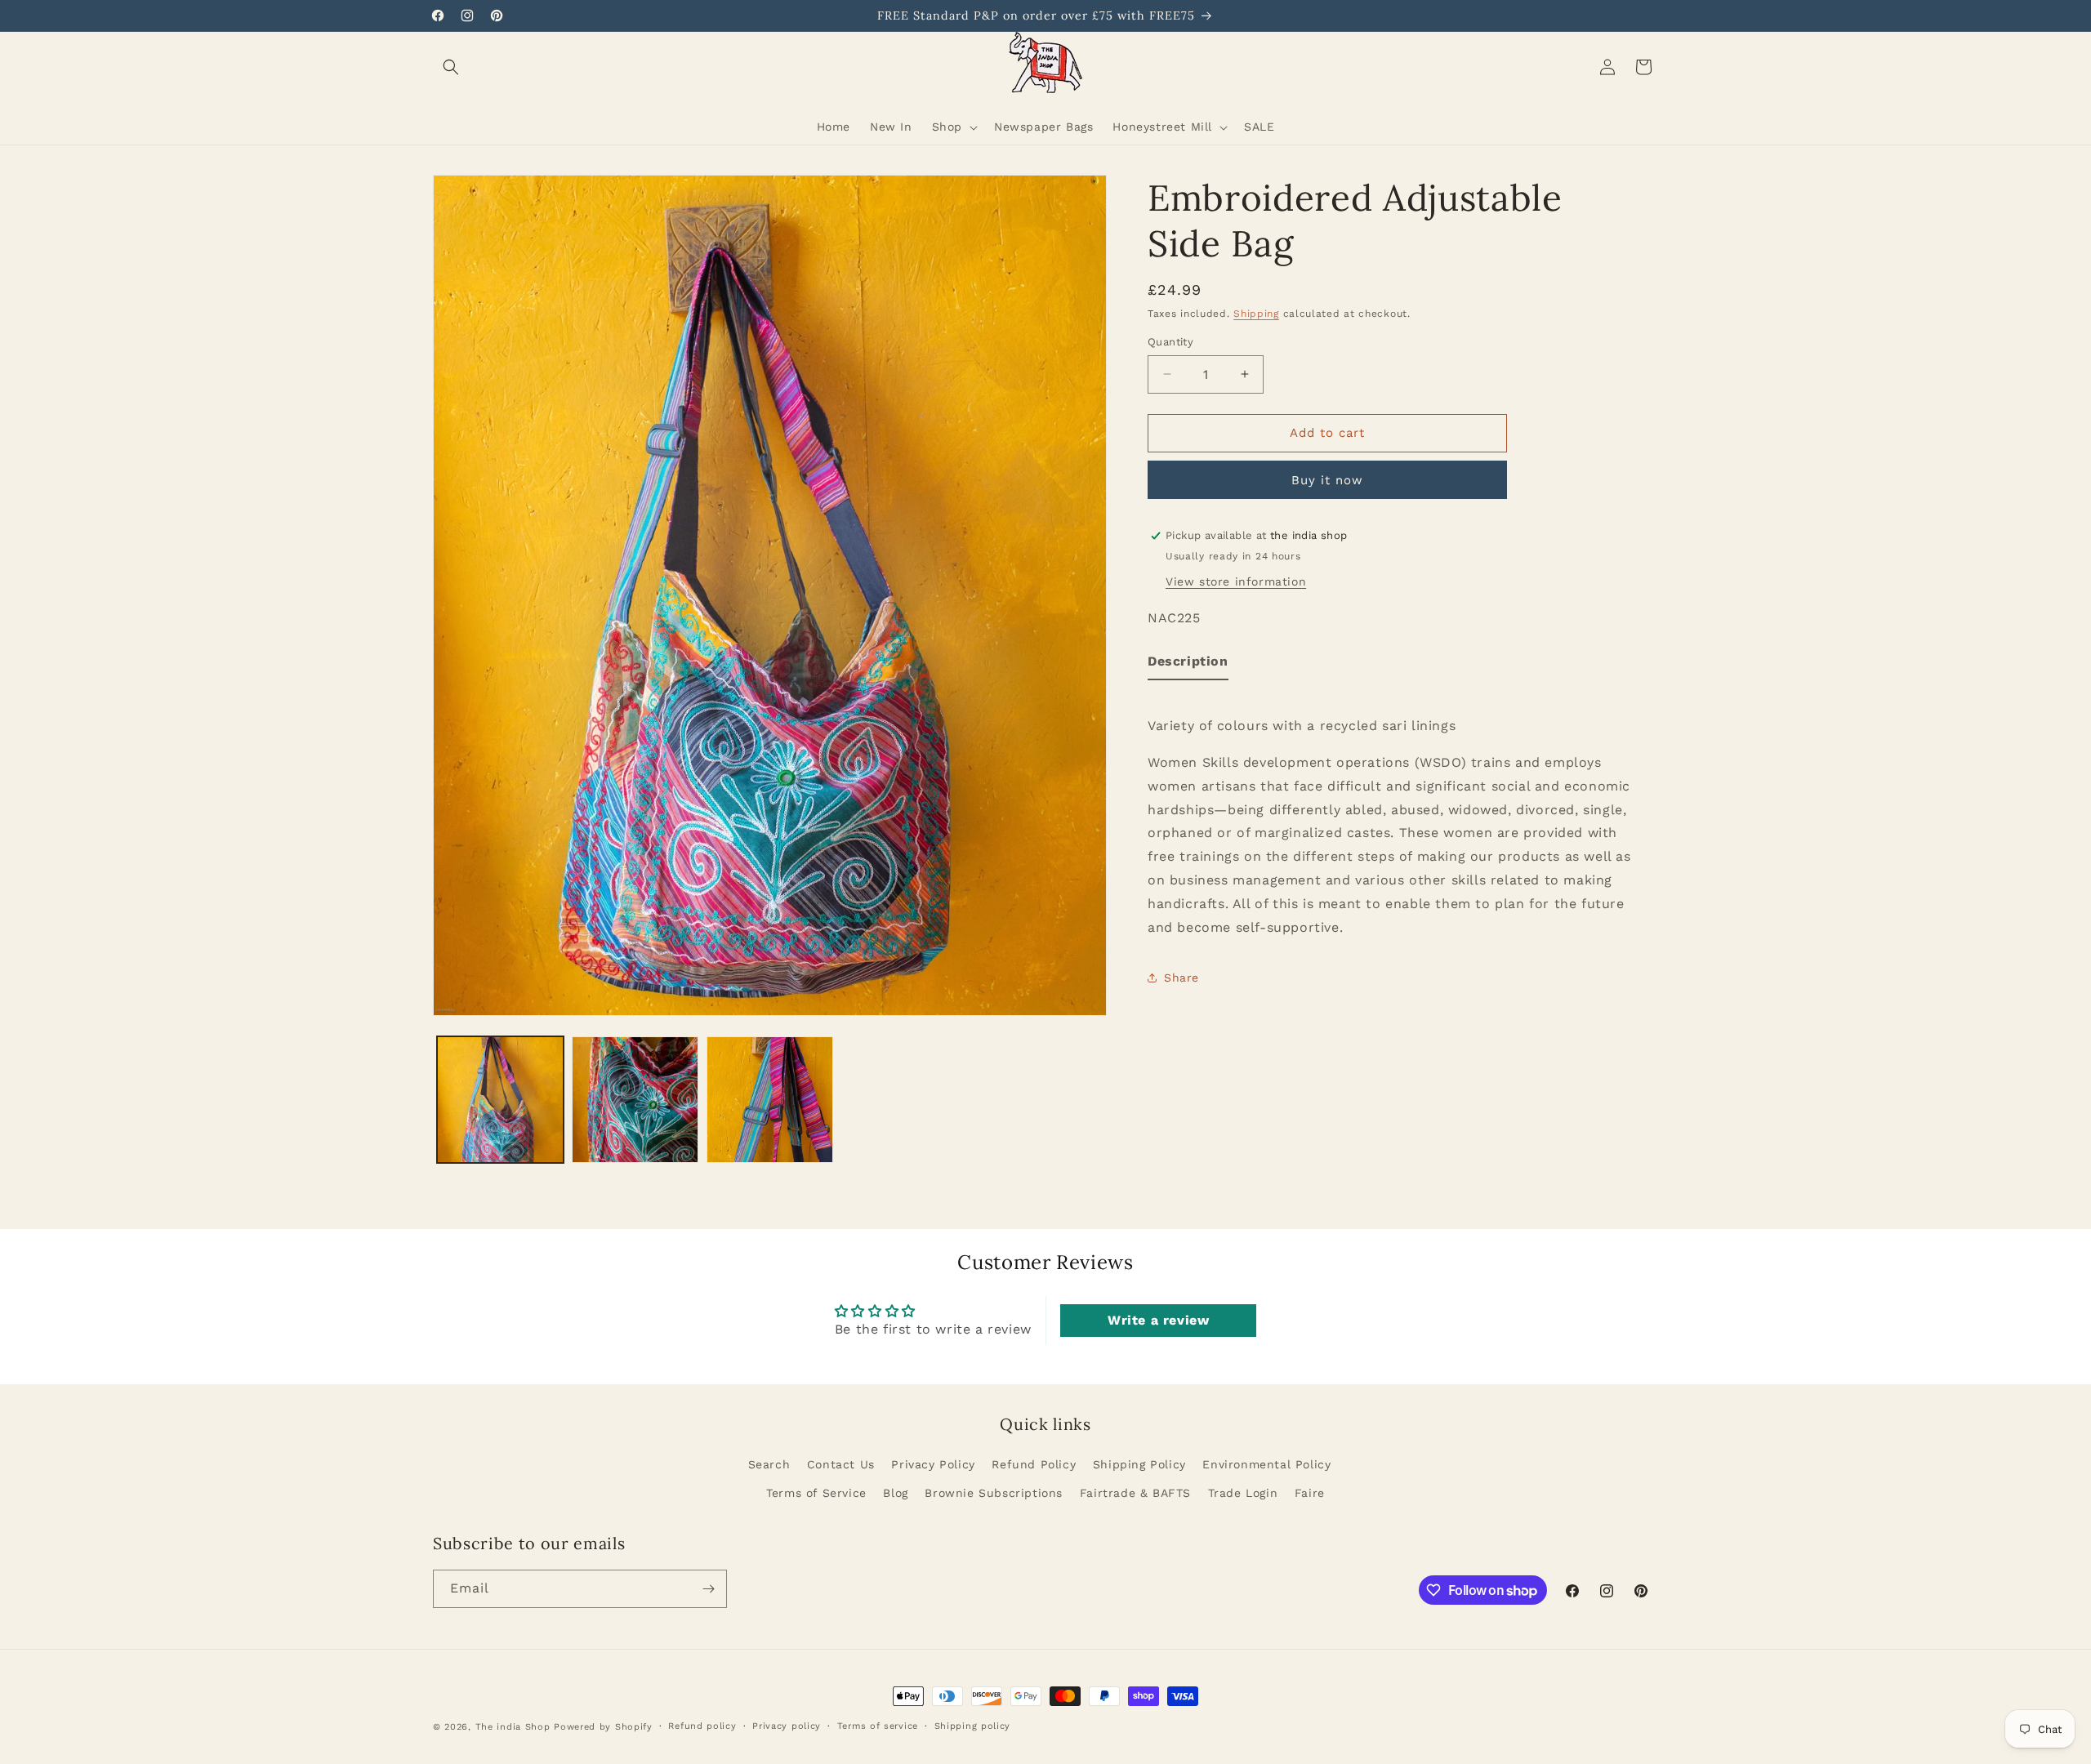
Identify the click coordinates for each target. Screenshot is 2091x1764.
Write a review (1158, 1320)
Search (769, 1464)
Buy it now (1327, 480)
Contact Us (841, 1464)
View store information (1236, 581)
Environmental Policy (1266, 1464)
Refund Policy (1034, 1464)
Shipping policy (973, 1726)
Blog (895, 1493)
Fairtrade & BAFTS (1135, 1493)
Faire (1310, 1493)
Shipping (1256, 314)
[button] (451, 67)
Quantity (1170, 342)
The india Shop (513, 1727)
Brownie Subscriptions (994, 1493)
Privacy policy (787, 1726)
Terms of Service (816, 1493)
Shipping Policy (1139, 1464)
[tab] (1188, 665)
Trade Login (1243, 1493)
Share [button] (1181, 978)
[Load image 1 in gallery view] (500, 1100)
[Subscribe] (708, 1589)
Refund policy (702, 1726)
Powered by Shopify (603, 1727)
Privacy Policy (933, 1464)
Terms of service (878, 1726)
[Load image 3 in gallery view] (770, 1100)
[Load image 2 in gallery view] (635, 1100)
